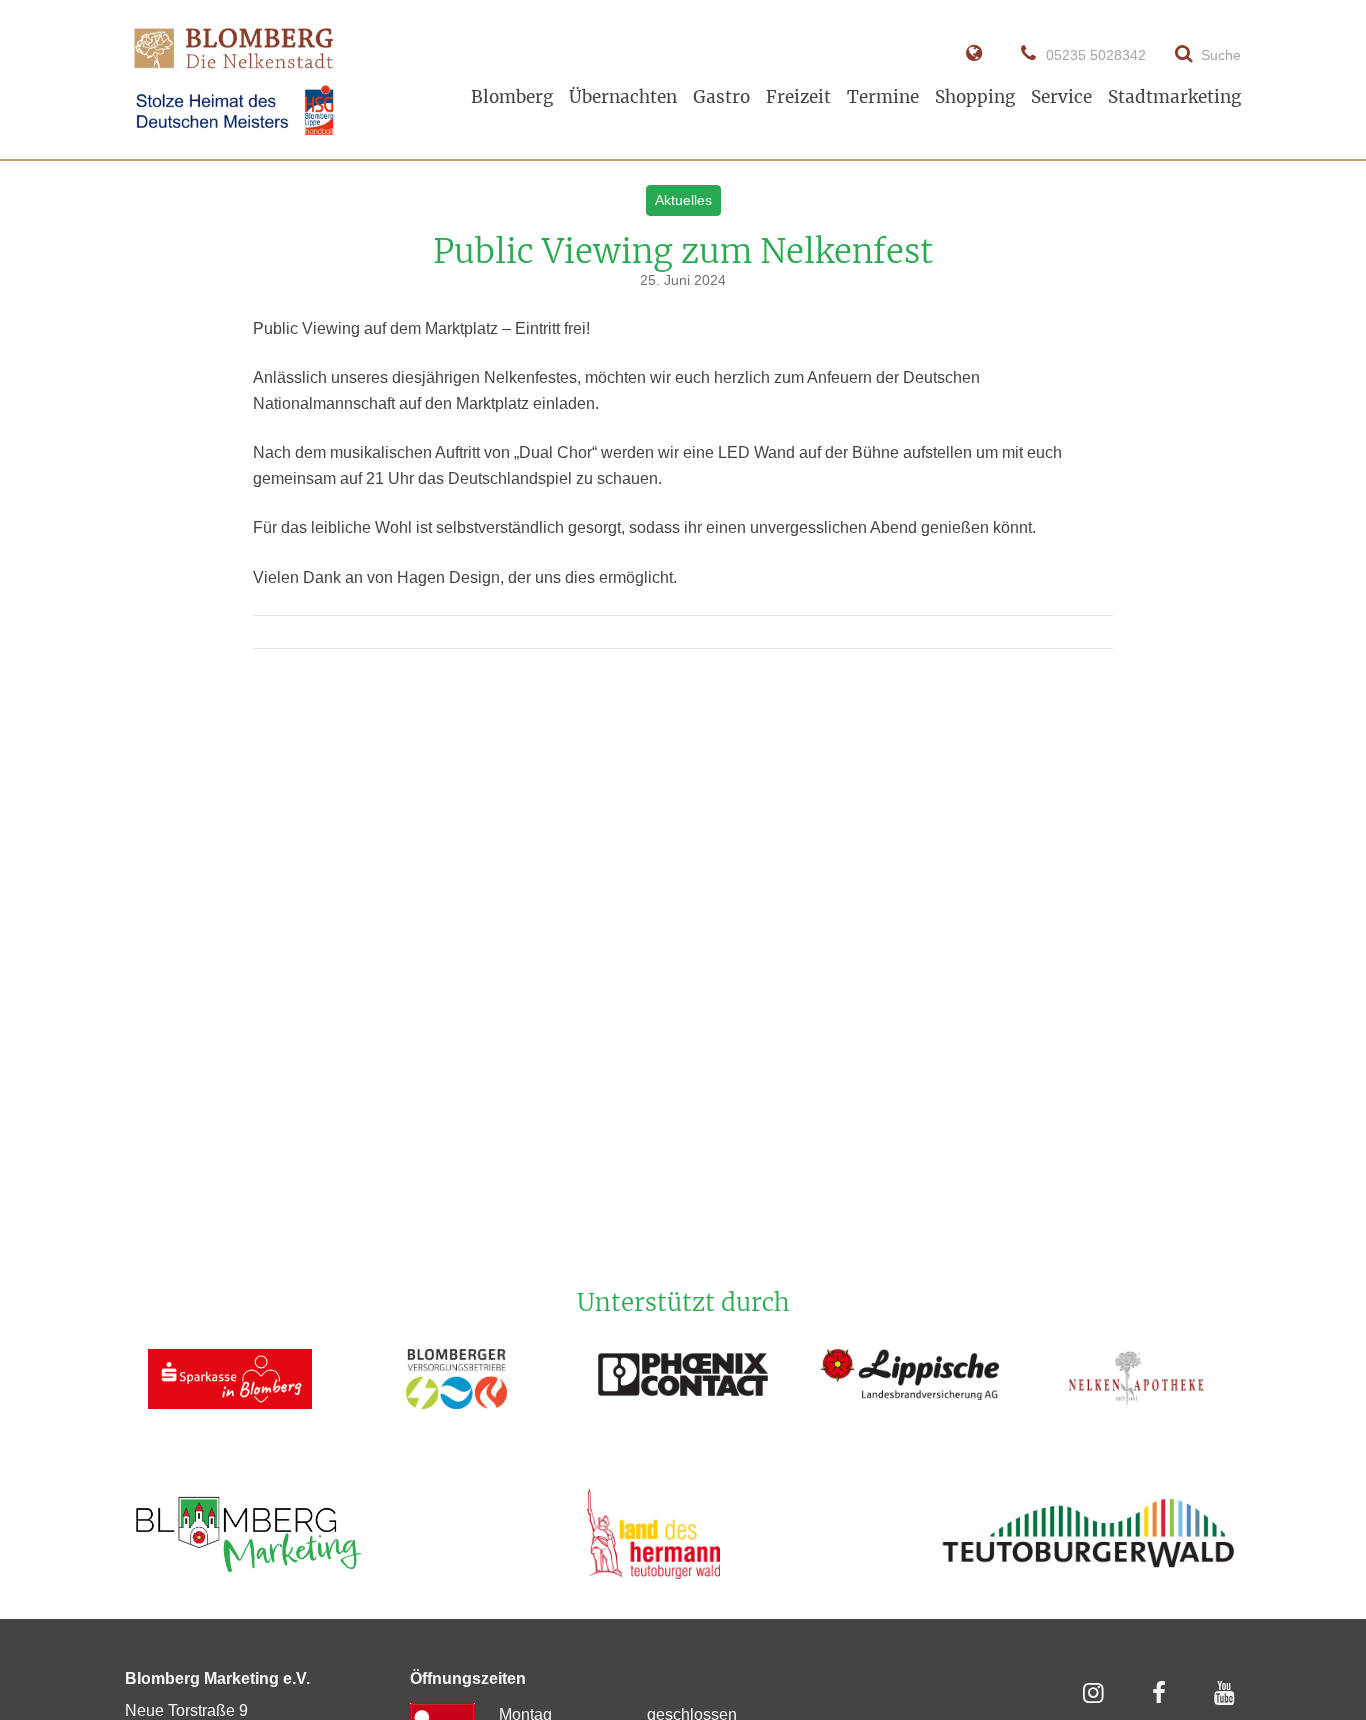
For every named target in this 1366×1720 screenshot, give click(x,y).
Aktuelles (683, 200)
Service (1061, 97)
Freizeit (798, 97)
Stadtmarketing (1174, 97)
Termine (883, 97)
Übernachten (623, 97)
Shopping (975, 97)
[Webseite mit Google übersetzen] (973, 54)
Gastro (721, 97)
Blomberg (512, 97)
